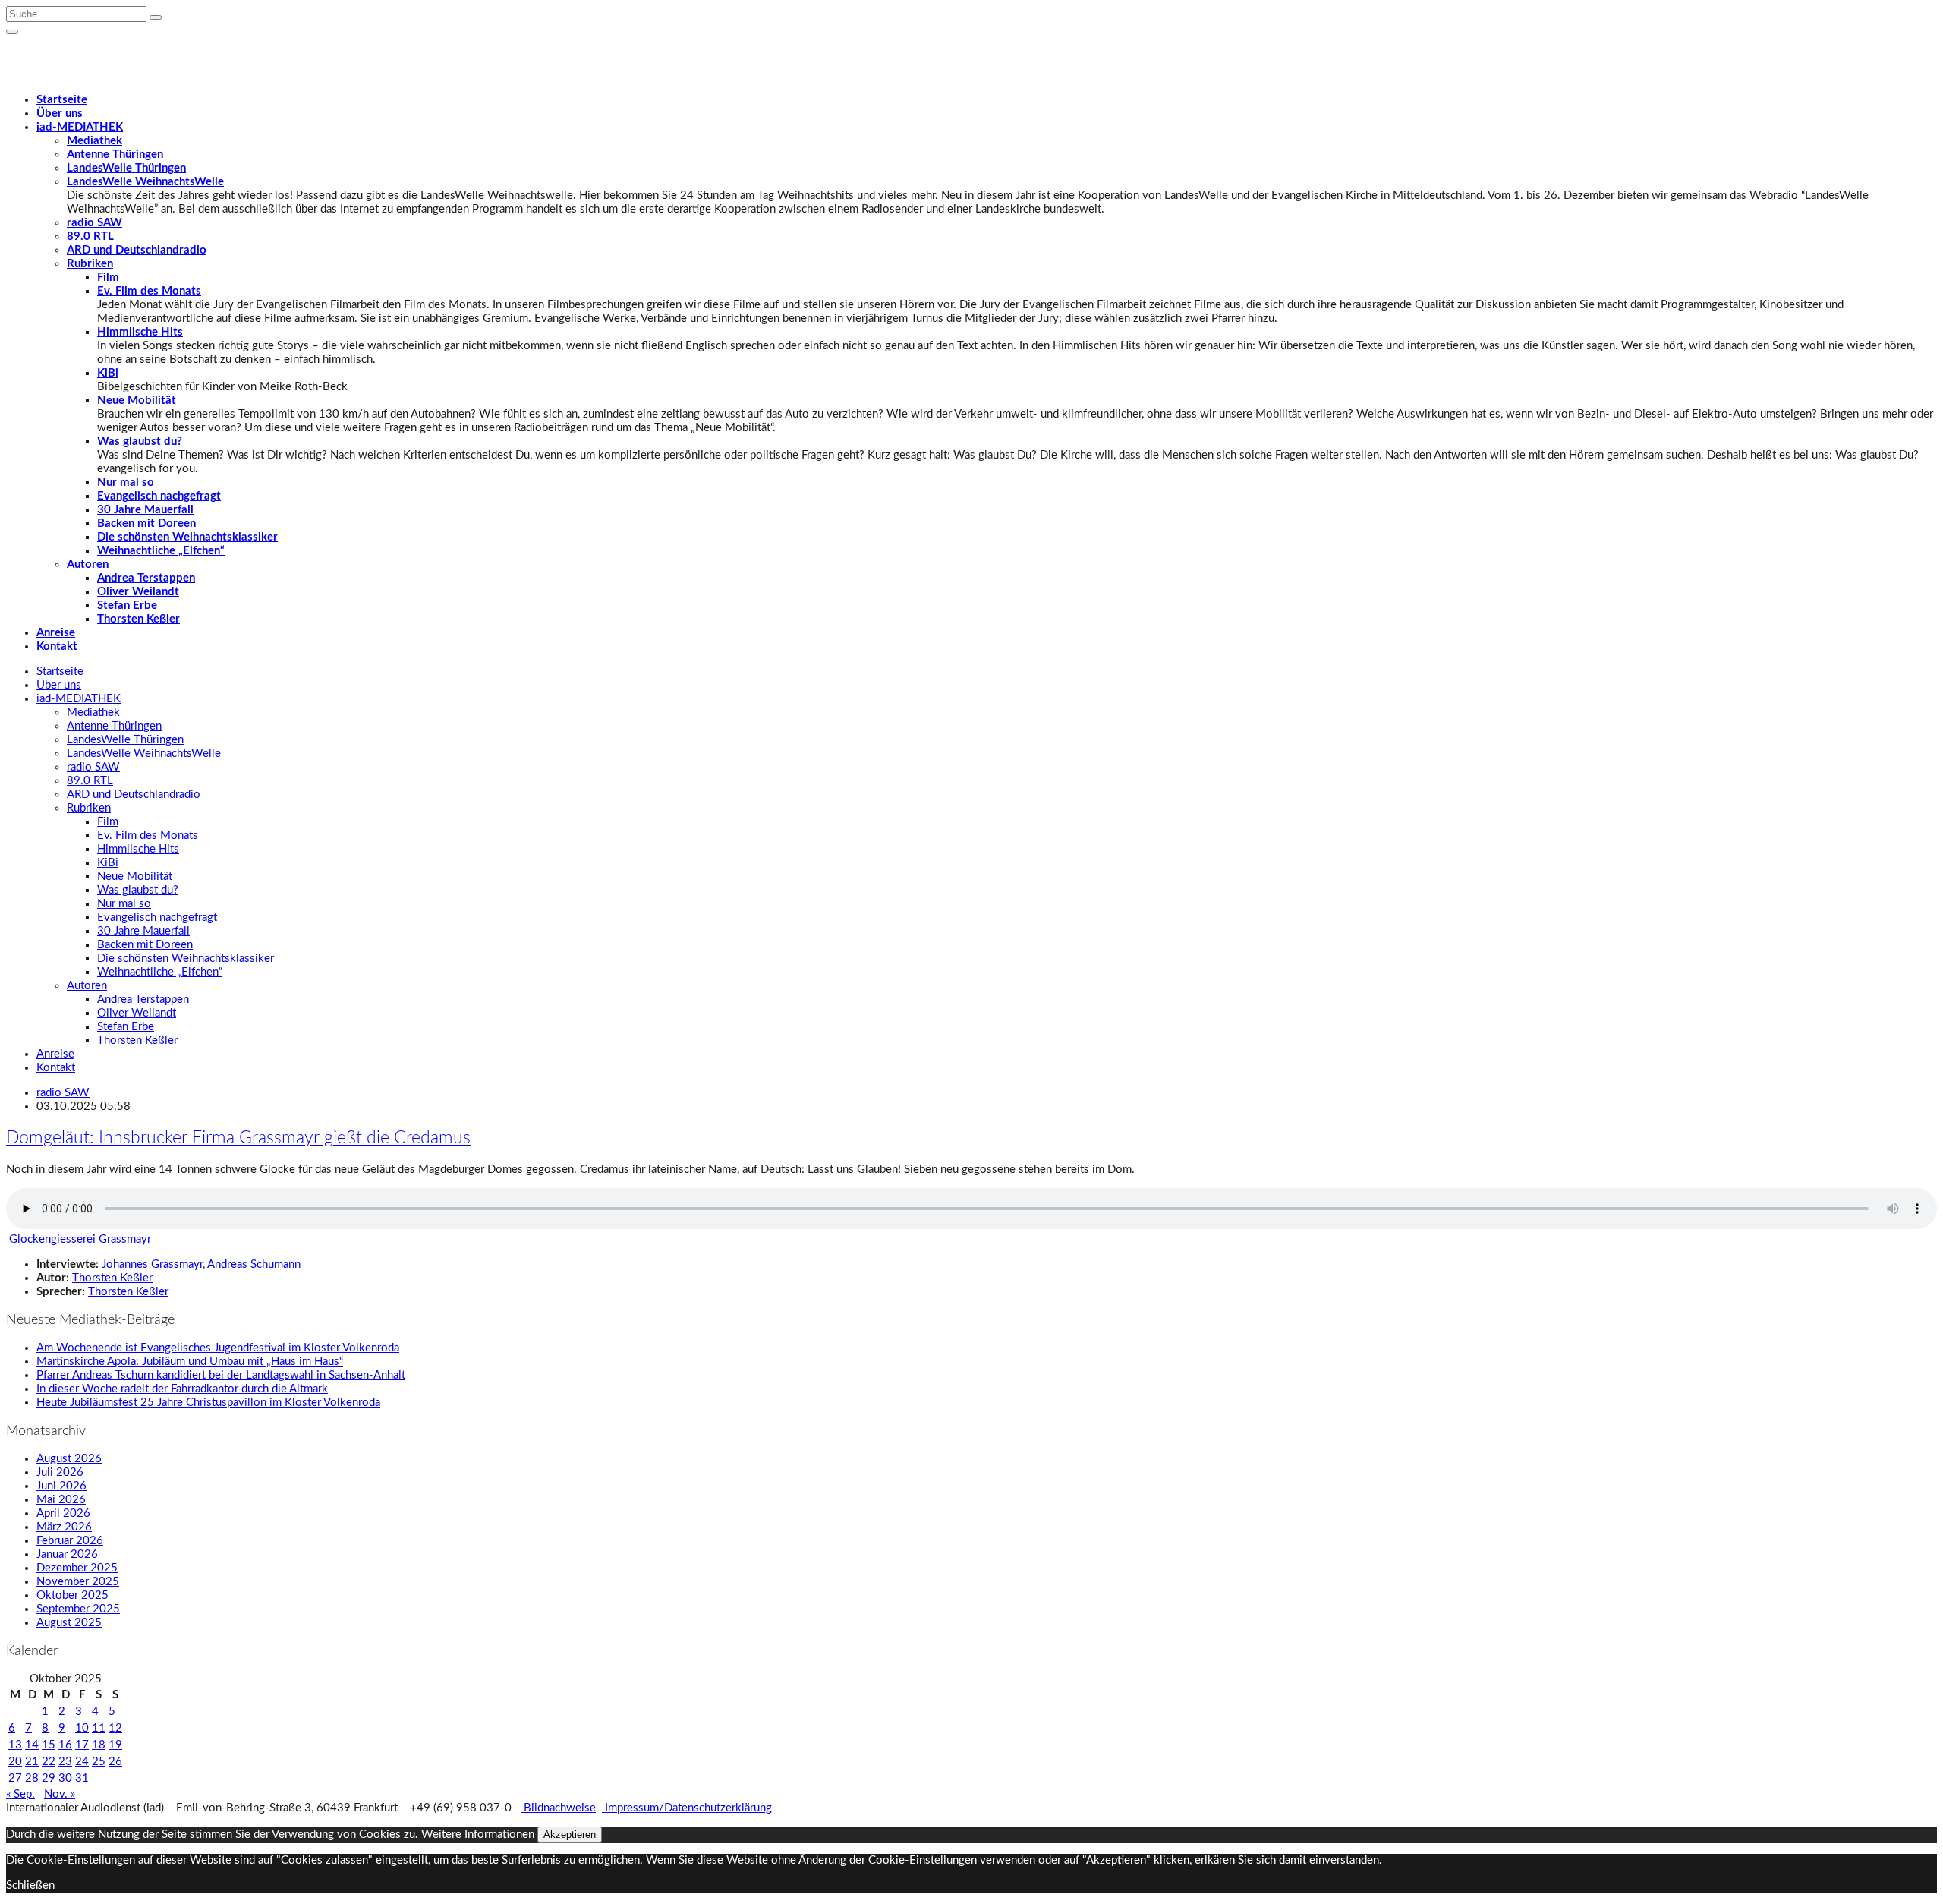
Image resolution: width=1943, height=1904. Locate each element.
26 (115, 1762)
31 (82, 1778)
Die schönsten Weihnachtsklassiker (187, 537)
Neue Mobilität (137, 400)
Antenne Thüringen (115, 154)
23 (65, 1762)
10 (82, 1728)
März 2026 (64, 1527)
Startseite (62, 100)
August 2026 (69, 1459)
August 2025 (69, 1623)
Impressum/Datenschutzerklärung (687, 1808)
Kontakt (57, 646)
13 (15, 1745)
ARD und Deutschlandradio (137, 250)
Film (108, 277)
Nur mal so (126, 482)
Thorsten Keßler (139, 619)
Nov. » (60, 1794)
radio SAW (94, 223)
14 (32, 1745)
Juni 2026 (61, 1486)
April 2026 (63, 1513)
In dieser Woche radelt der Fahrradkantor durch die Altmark (182, 1389)
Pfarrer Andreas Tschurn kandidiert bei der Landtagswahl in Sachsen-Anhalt (221, 1375)
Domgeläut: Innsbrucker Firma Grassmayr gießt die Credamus (238, 1138)
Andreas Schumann (254, 1264)
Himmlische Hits (140, 332)
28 (32, 1778)
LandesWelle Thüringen (126, 168)
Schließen (30, 1885)
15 (49, 1745)
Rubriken (90, 264)
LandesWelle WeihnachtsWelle (145, 182)
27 (15, 1778)
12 (115, 1728)
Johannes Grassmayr (152, 1264)
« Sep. (20, 1794)
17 (82, 1745)
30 (65, 1778)
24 (82, 1762)
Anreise (56, 633)
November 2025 (78, 1582)
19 (115, 1745)
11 (99, 1728)
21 (32, 1762)
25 (99, 1762)
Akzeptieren (570, 1835)
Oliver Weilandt (138, 592)
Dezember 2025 (77, 1568)
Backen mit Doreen (146, 523)
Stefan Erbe (127, 605)
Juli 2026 (60, 1472)
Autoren (88, 564)
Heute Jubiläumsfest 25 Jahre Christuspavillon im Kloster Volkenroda (208, 1403)
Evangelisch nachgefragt (159, 496)
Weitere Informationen (478, 1835)
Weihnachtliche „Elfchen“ (161, 551)
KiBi (108, 373)
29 (49, 1778)
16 (65, 1745)
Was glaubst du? (140, 441)
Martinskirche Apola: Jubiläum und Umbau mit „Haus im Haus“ (190, 1362)
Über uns (60, 113)
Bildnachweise (558, 1808)
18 (99, 1745)
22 (49, 1762)
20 (15, 1762)
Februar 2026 (70, 1541)
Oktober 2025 (72, 1595)
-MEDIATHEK (80, 127)
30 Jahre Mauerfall (145, 510)
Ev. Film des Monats (149, 291)
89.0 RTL (90, 236)
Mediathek (94, 141)
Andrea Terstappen (146, 578)
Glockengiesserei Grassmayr (79, 1239)
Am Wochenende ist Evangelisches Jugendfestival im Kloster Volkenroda (218, 1348)
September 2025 (78, 1609)
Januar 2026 (67, 1554)
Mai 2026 (61, 1500)
